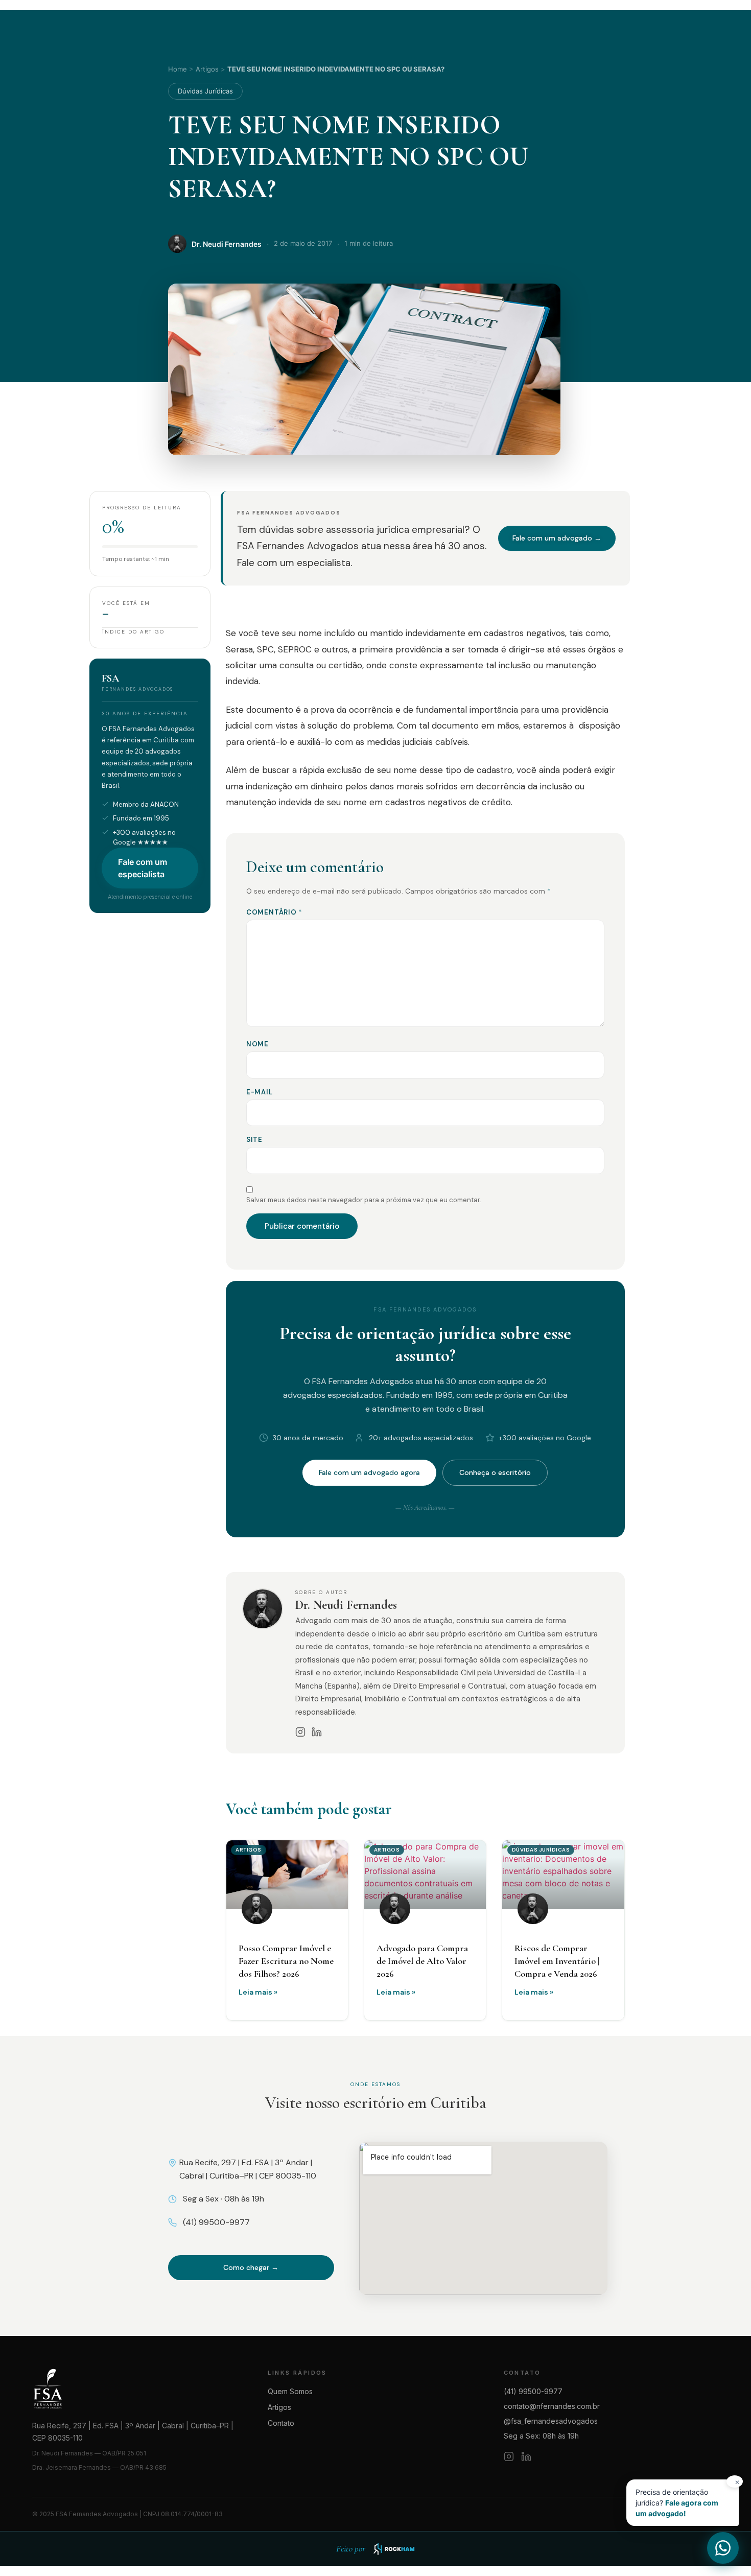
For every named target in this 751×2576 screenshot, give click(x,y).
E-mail (260, 1092)
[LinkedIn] (317, 1732)
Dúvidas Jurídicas (205, 91)
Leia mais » (258, 1992)
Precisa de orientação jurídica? (687, 2499)
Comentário (274, 912)
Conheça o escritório (495, 1472)
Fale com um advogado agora (369, 1472)
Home (178, 69)
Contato (281, 2423)
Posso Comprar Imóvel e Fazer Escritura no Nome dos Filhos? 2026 (286, 1961)
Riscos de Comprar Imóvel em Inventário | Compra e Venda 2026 (557, 1961)
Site (254, 1140)
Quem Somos (290, 2391)
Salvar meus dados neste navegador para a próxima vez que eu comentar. (364, 1200)
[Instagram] (300, 1732)
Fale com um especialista (143, 868)
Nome (257, 1044)
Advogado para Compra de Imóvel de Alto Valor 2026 (422, 1961)
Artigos (207, 69)
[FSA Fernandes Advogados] (140, 2389)
